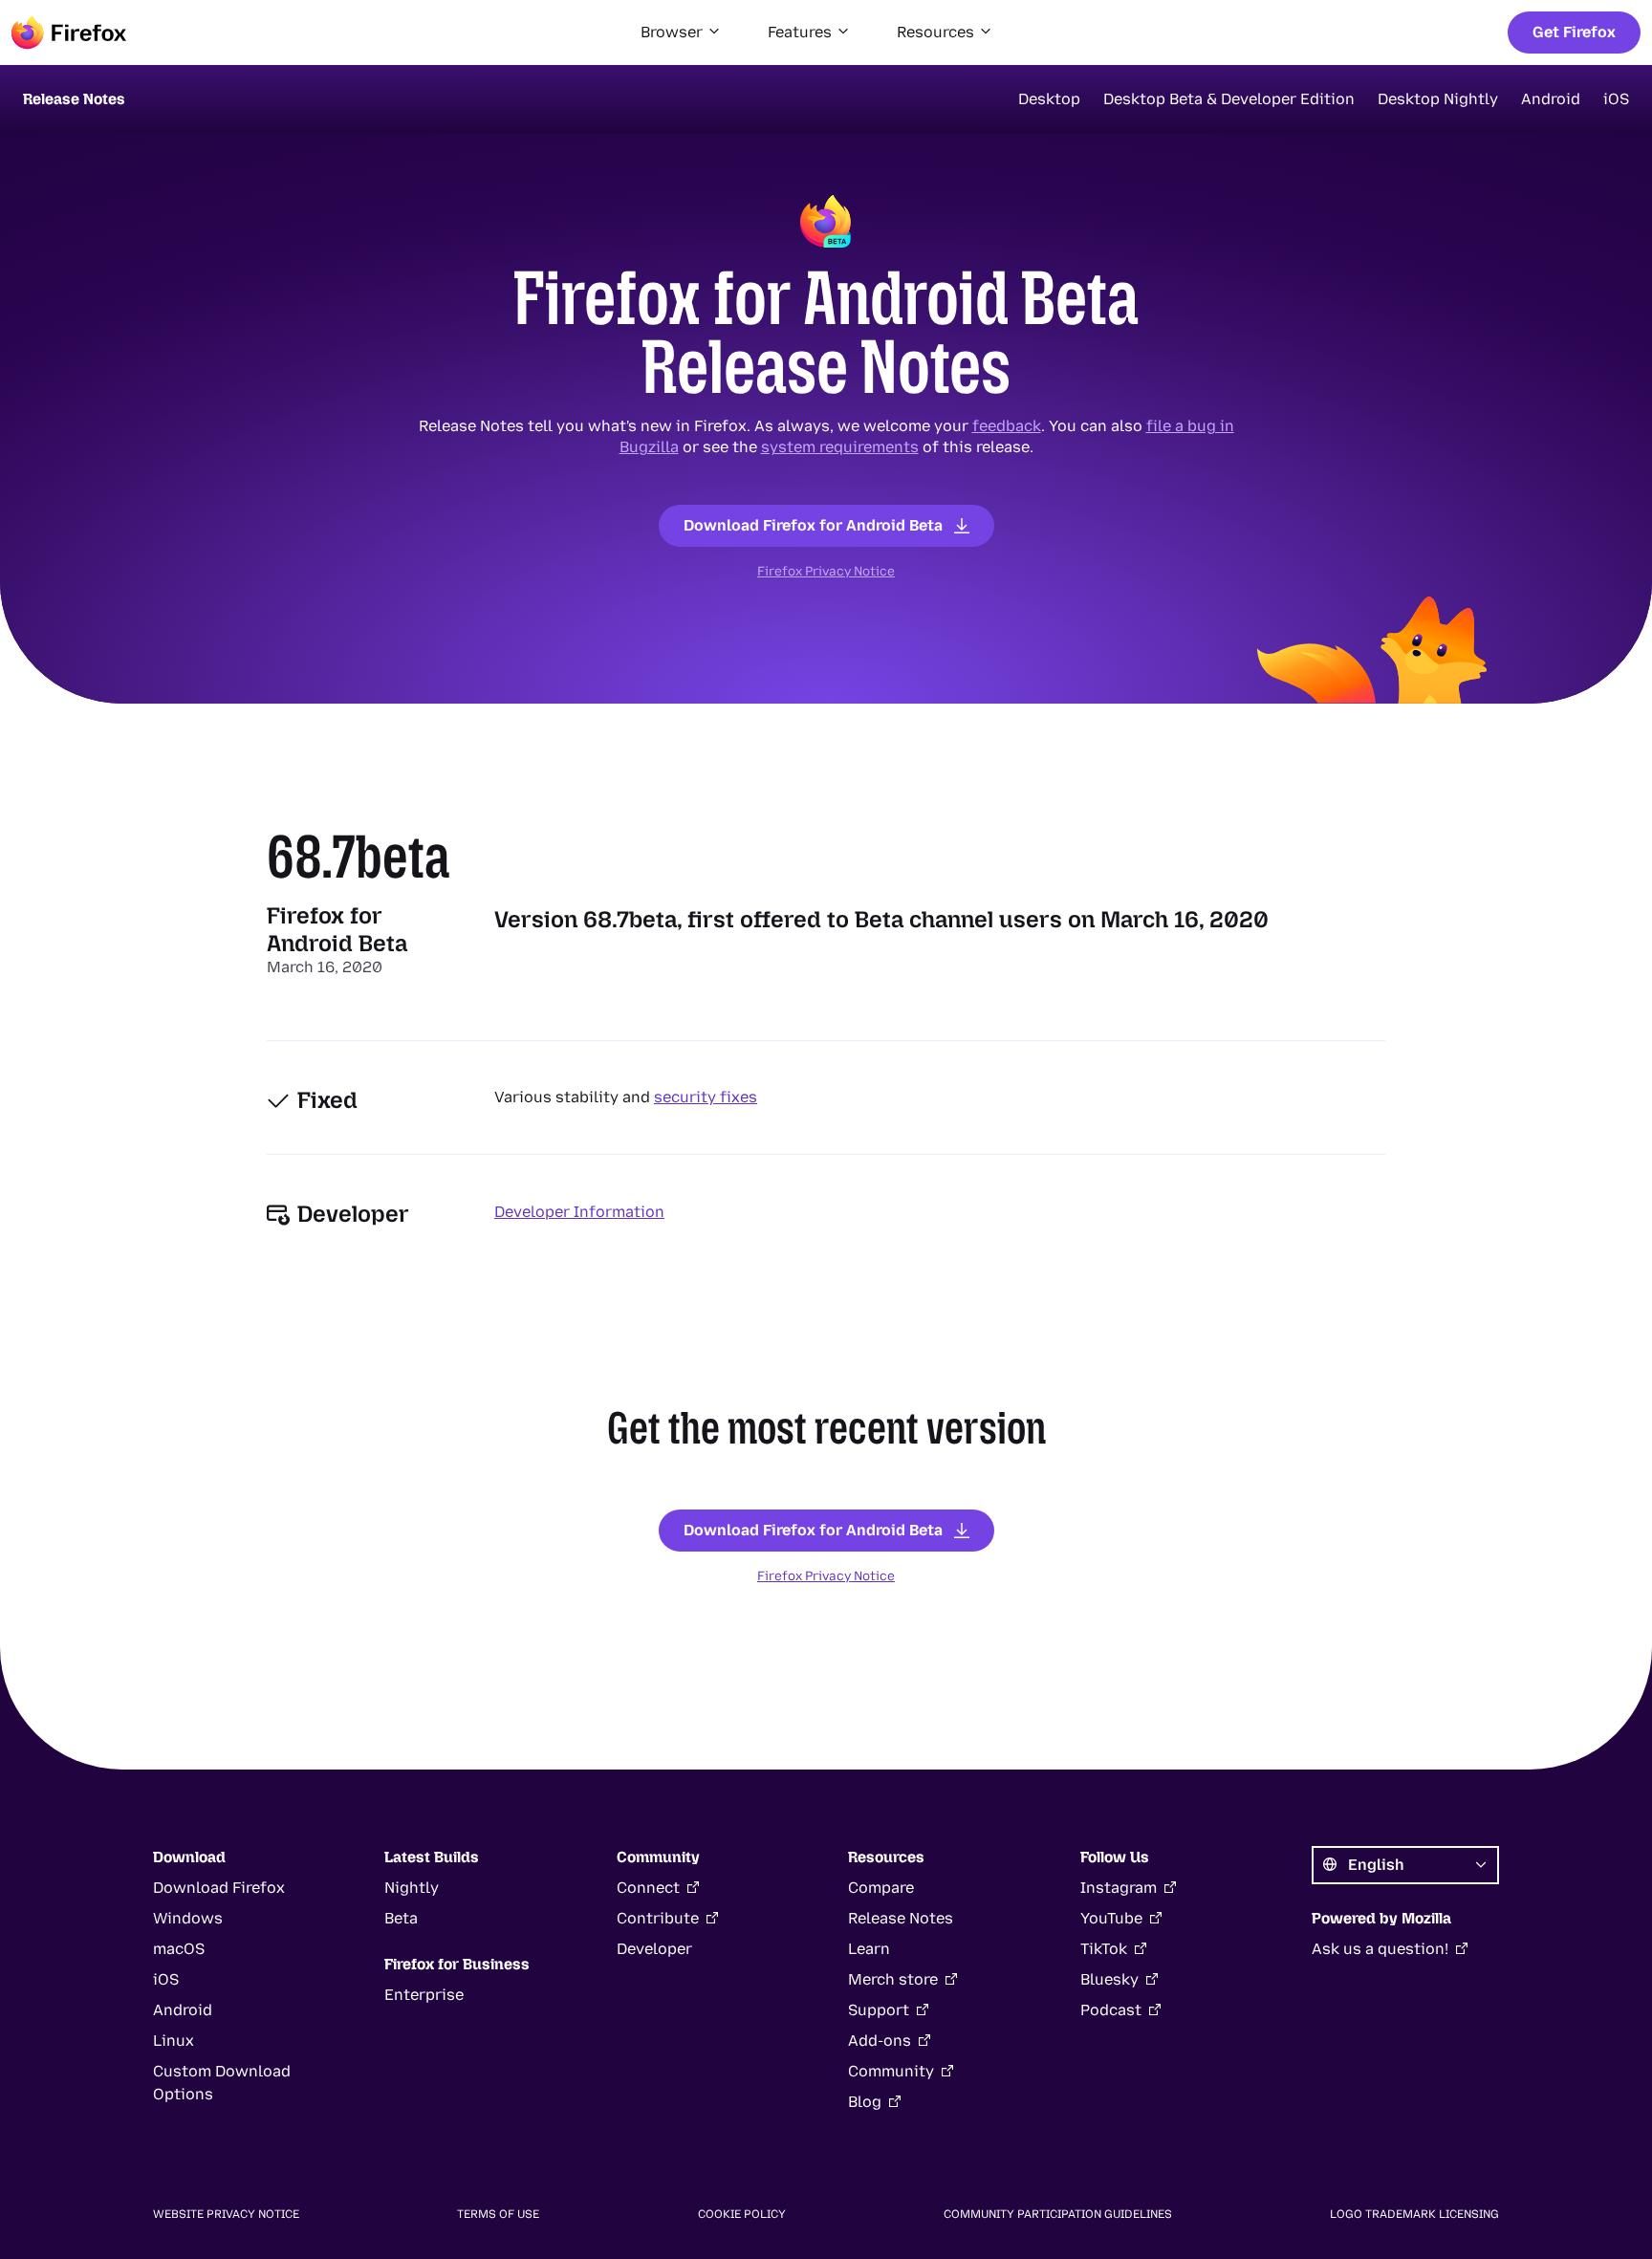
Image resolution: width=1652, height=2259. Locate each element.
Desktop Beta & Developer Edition (1229, 99)
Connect (648, 1888)
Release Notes (901, 1918)
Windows (188, 1918)
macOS (179, 1949)
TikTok (1104, 1949)
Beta (401, 1918)
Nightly (412, 1888)
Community (891, 2071)
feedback (1007, 426)
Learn (869, 1949)
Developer (654, 1949)
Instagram (1119, 1888)
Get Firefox (1574, 32)
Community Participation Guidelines (1058, 2214)
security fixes (706, 1097)
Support (879, 2010)
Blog (865, 2102)
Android (1551, 99)
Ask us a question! (1380, 1949)
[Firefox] (69, 33)
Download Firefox (219, 1888)
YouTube (1111, 1918)
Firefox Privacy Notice (826, 571)
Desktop (1049, 99)
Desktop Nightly (1438, 99)
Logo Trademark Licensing (1414, 2214)
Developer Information (579, 1212)
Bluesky (1109, 1979)
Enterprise (424, 1995)
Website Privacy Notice (226, 2214)
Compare (881, 1888)
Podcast (1111, 2010)
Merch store (893, 1979)
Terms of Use (498, 2214)
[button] (681, 33)
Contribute (658, 1918)
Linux (174, 2041)
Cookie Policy (742, 2214)
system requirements (840, 447)
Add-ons (880, 2041)
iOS (1616, 99)
